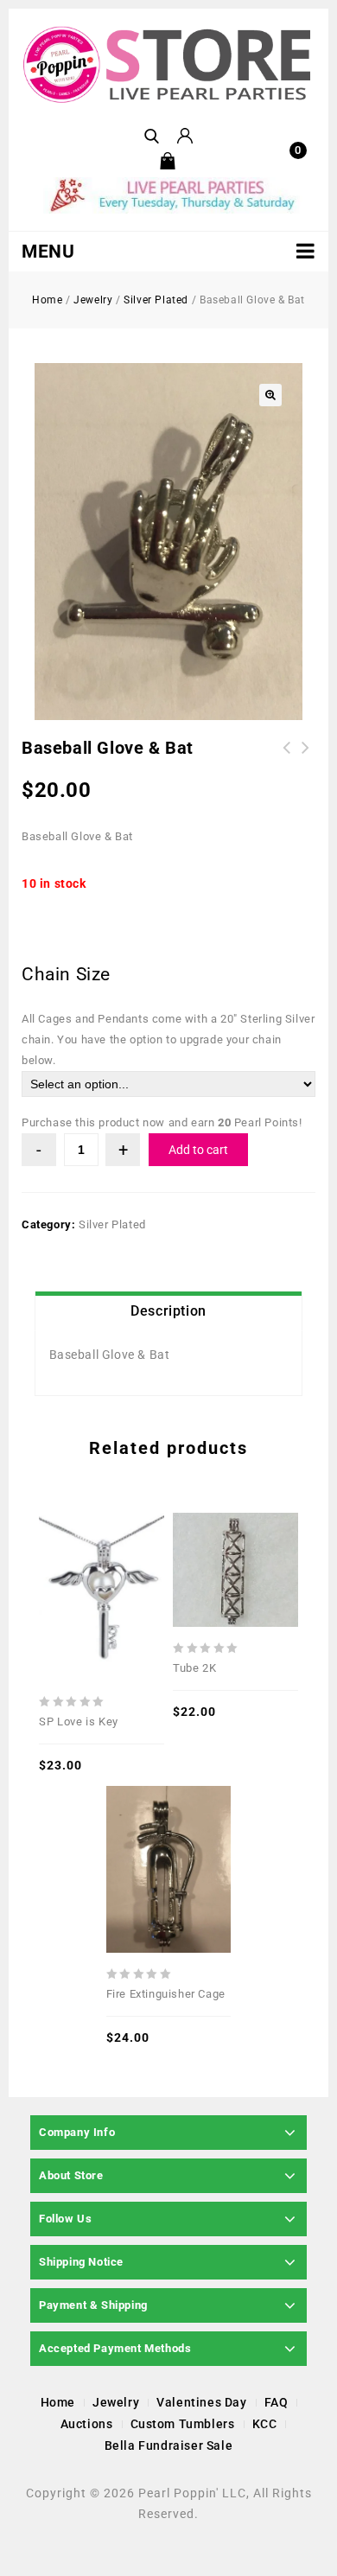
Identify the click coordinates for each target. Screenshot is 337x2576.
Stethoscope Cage (287, 758)
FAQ (277, 2402)
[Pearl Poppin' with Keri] (168, 65)
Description (168, 1311)
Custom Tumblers (183, 2424)
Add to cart (198, 1150)
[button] (270, 395)
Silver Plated (156, 300)
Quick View (75, 1550)
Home (47, 300)
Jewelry (93, 300)
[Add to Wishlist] (102, 1550)
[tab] (168, 1311)
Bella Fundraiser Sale (169, 2445)
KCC (265, 2424)
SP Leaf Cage (306, 758)
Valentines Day (201, 2402)
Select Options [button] (129, 1550)
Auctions (87, 2424)
